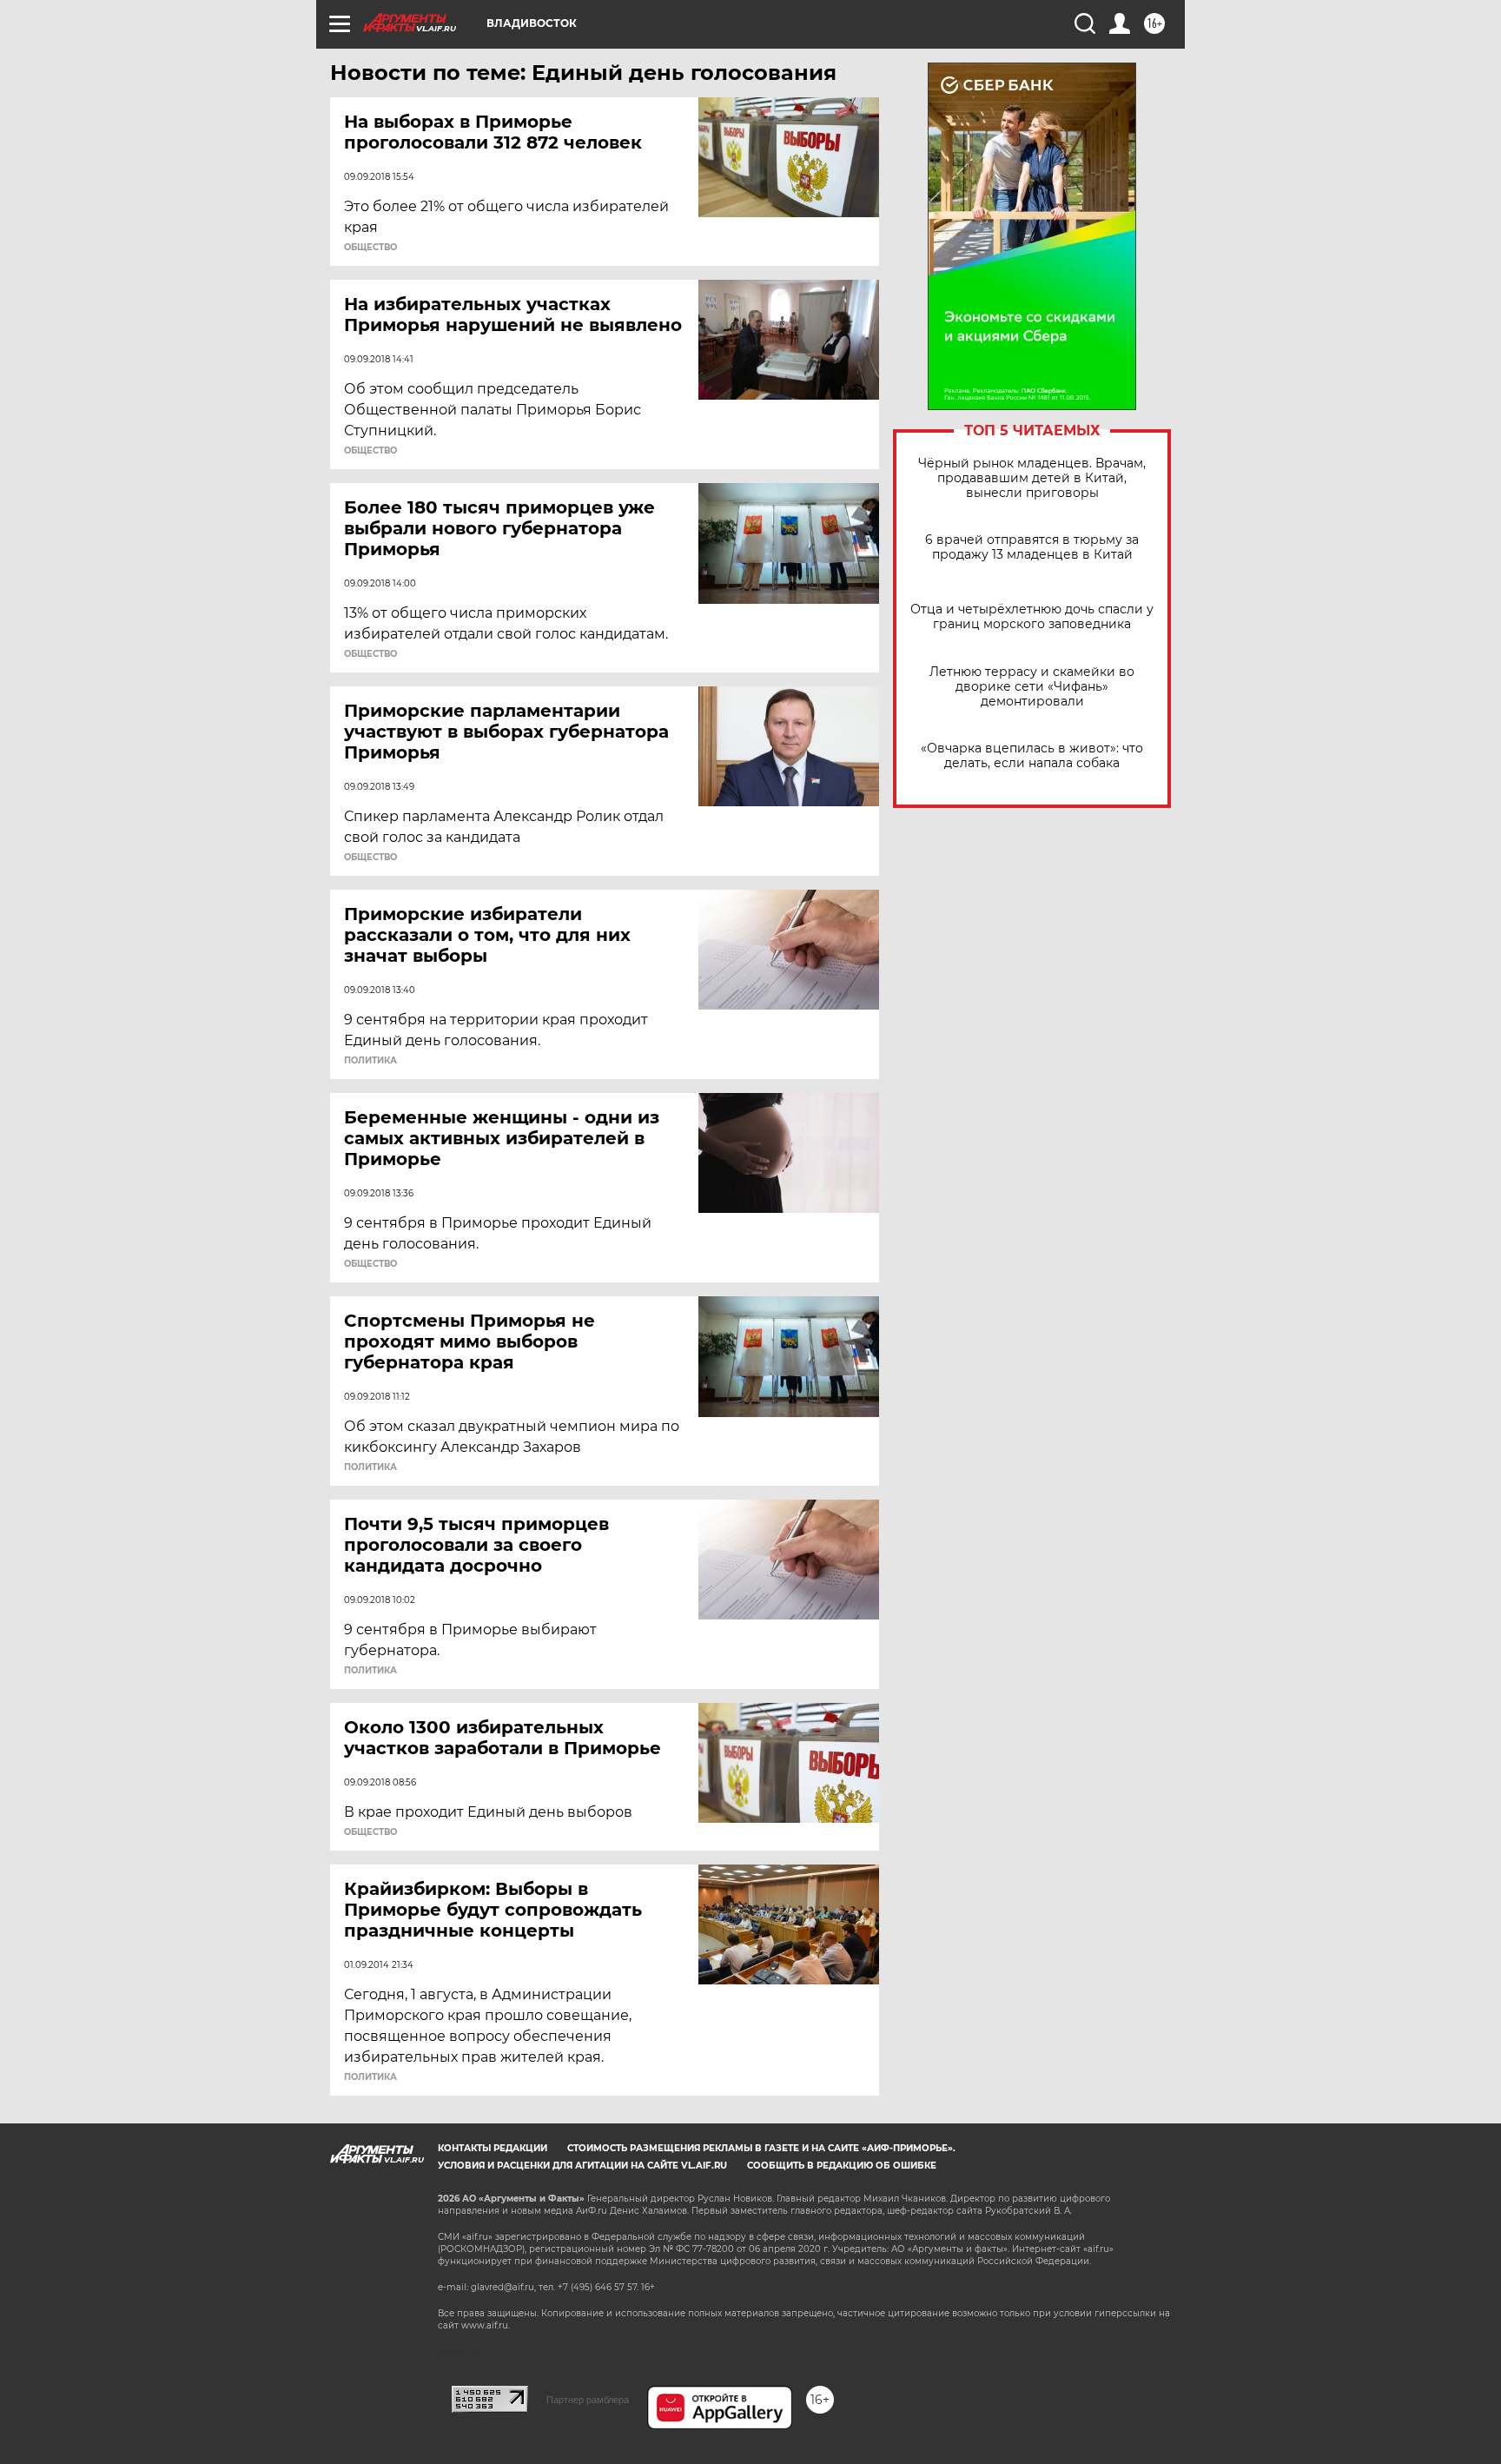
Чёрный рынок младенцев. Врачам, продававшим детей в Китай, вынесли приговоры (1032, 478)
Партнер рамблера (588, 2400)
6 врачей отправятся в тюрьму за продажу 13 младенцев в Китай (1032, 547)
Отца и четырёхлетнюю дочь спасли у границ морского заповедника (1032, 617)
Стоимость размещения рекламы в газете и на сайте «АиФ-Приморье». (761, 2148)
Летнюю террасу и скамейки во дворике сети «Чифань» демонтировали (1032, 687)
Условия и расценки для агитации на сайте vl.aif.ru (582, 2166)
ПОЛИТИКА (370, 1061)
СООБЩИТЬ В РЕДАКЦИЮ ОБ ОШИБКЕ (842, 2166)
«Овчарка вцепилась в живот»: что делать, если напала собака (1032, 756)
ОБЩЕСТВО (370, 248)
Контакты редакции (493, 2148)
